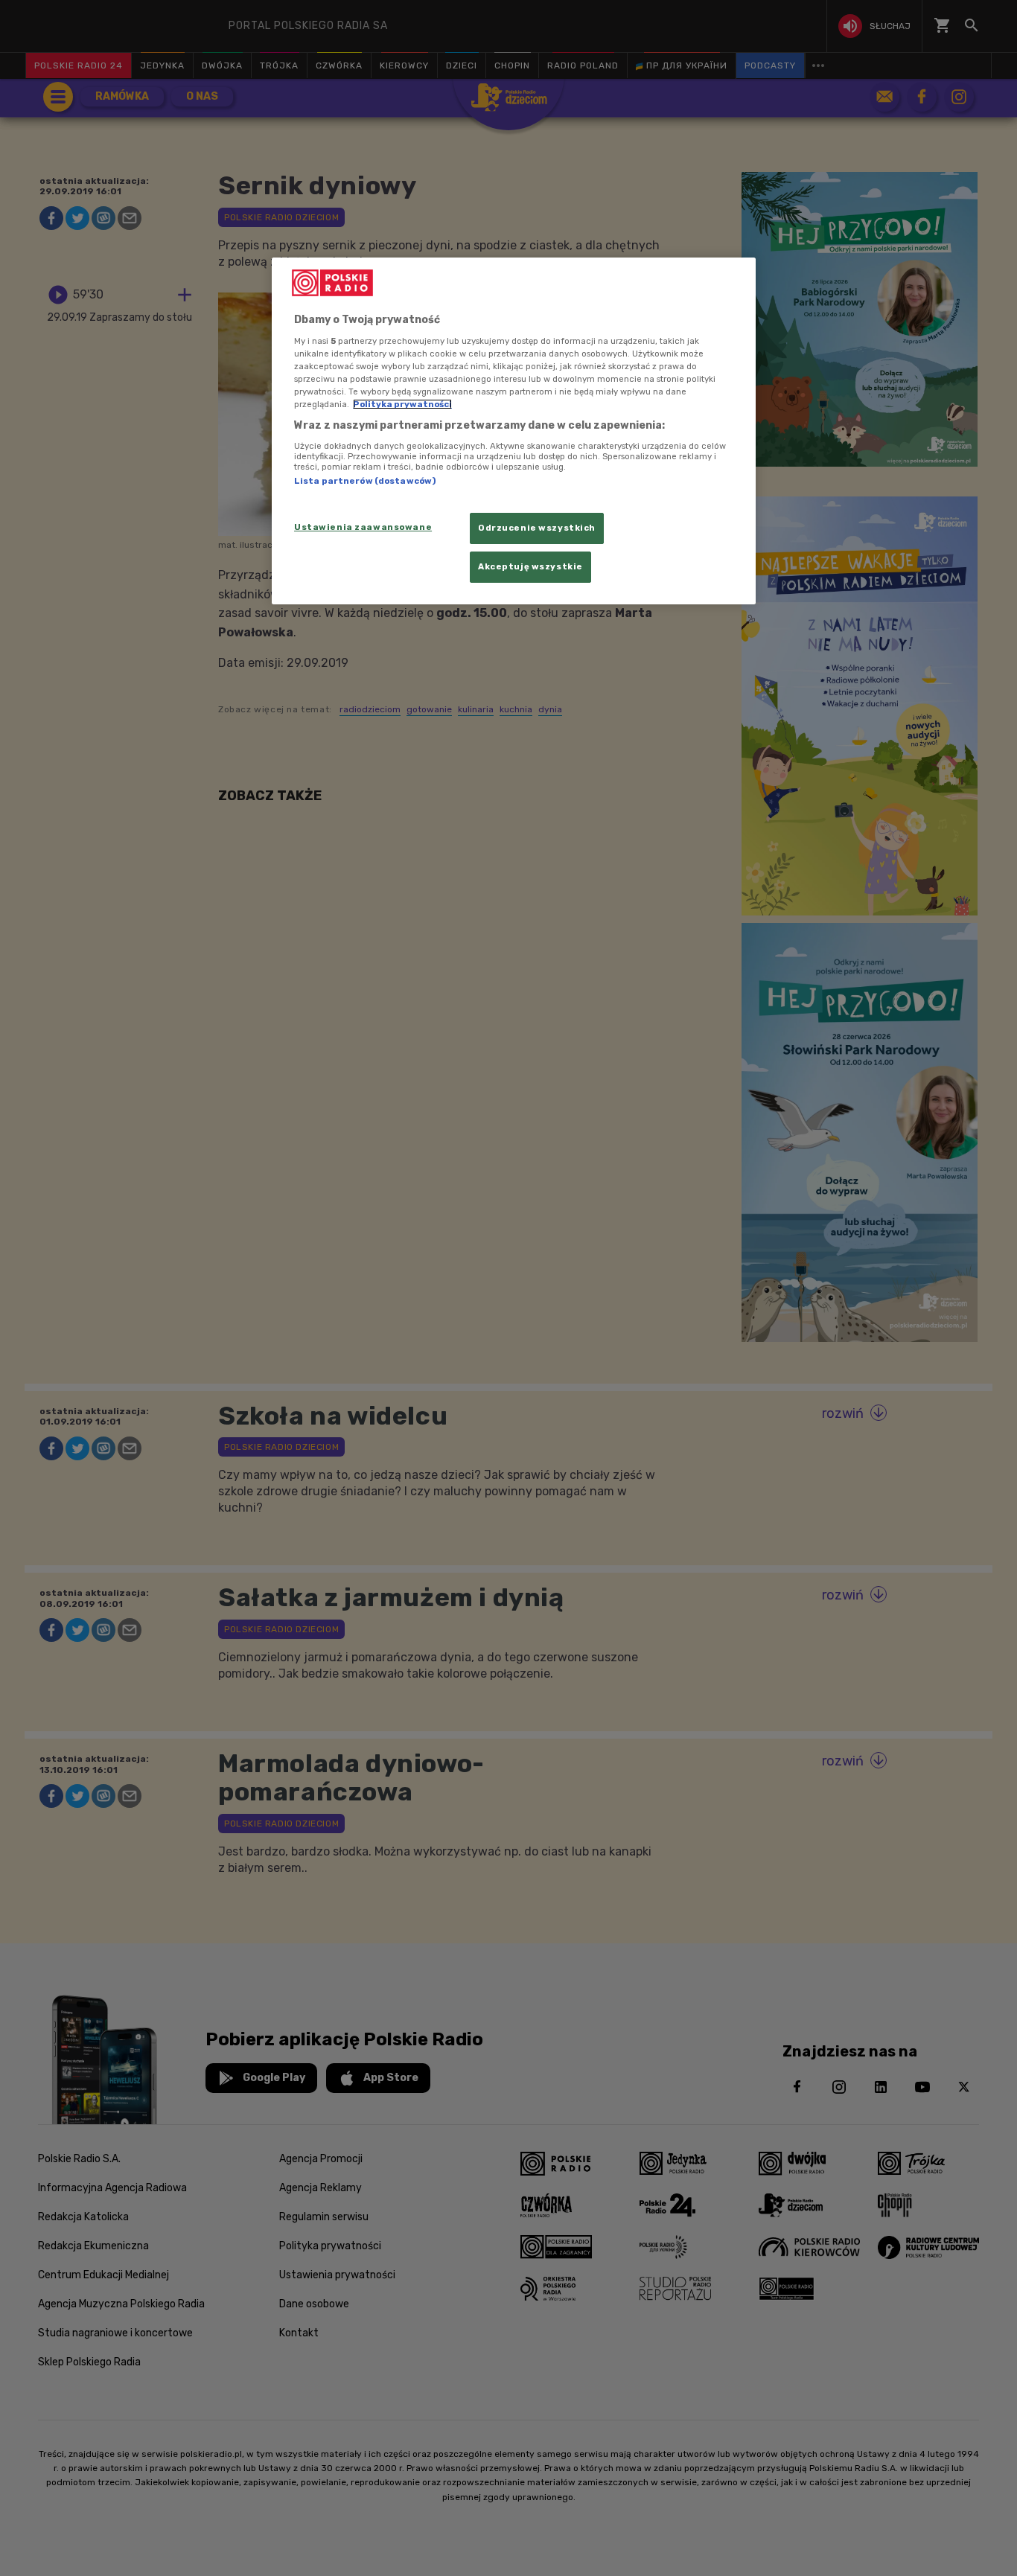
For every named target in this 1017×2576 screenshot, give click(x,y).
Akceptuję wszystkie (530, 566)
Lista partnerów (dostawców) (365, 481)
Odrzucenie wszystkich (537, 528)
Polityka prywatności (402, 404)
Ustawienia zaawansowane (363, 527)
